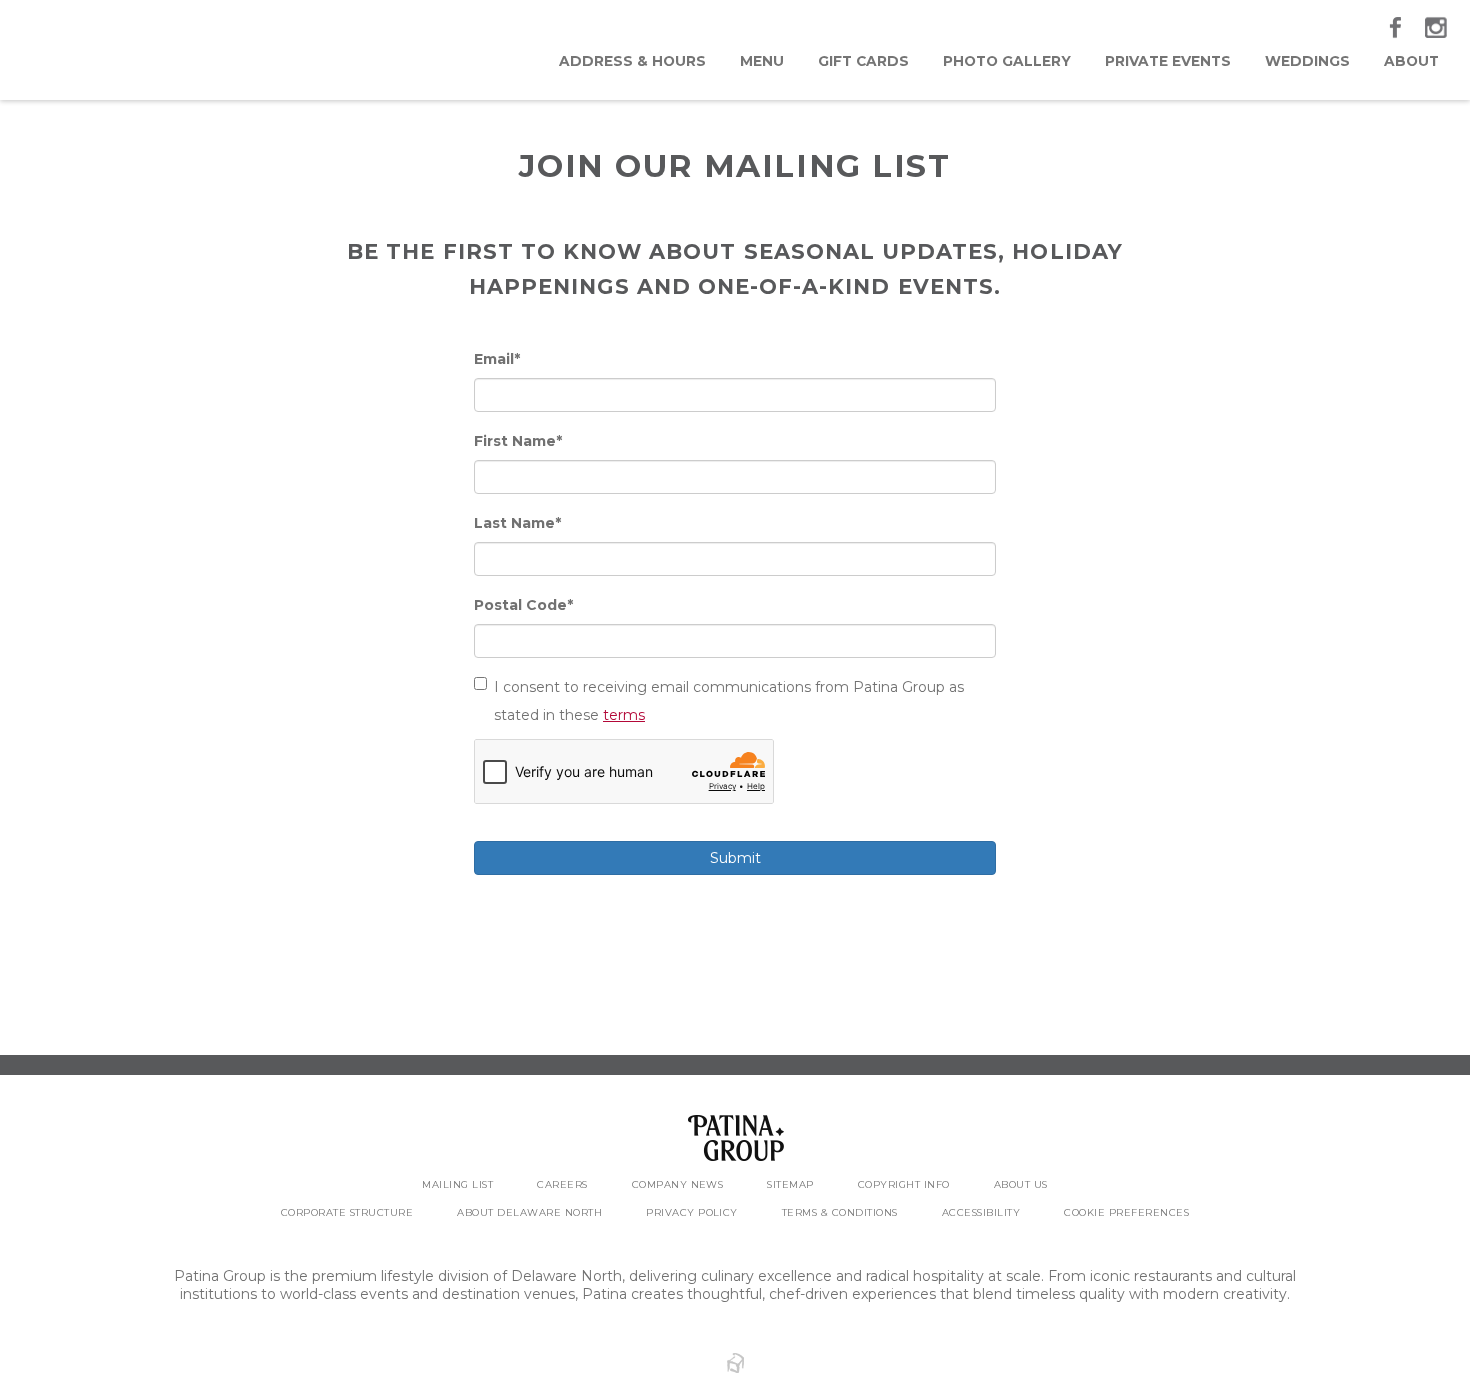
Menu (762, 61)
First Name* (518, 441)
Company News (678, 1184)
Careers (562, 1184)
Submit (735, 858)
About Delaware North (529, 1212)
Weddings (1307, 61)
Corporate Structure (347, 1212)
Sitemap (790, 1184)
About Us (1021, 1184)
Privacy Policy (692, 1212)
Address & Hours (632, 61)
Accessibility (981, 1212)
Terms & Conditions (840, 1212)
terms (624, 715)
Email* (497, 359)
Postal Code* (523, 605)
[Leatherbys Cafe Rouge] (122, 50)
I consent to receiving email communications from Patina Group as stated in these (729, 701)
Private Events (1168, 61)
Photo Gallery (1007, 61)
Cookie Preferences (1126, 1212)
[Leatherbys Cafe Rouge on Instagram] (1436, 27)
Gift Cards (863, 61)
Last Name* (517, 523)
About (1411, 61)
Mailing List (457, 1184)
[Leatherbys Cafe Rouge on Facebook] (1397, 27)
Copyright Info (904, 1184)
